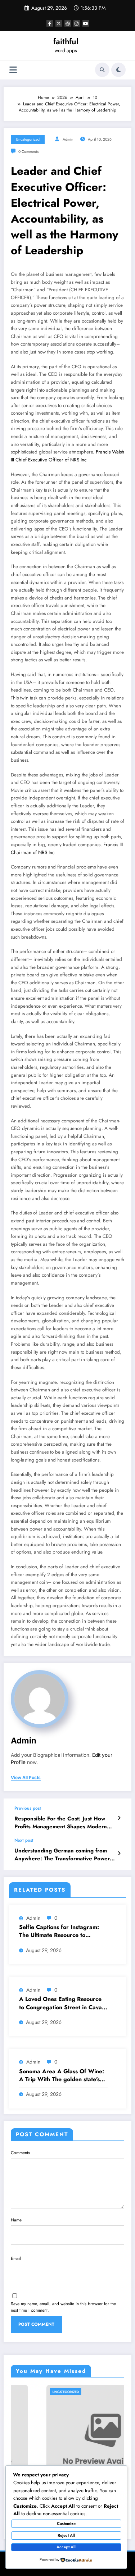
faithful (66, 41)
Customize (66, 2523)
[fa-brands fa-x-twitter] (59, 23)
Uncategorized (28, 139)
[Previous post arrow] (119, 1818)
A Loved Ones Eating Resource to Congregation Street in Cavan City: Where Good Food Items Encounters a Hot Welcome (62, 2003)
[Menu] (13, 70)
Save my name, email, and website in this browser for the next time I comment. (63, 2307)
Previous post (28, 1808)
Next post (24, 1840)
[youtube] (86, 23)
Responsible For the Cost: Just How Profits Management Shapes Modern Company (61, 1823)
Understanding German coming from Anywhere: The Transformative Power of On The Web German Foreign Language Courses (62, 1855)
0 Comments (28, 152)
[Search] (102, 70)
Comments (20, 2153)
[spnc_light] (118, 70)
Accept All (66, 2547)
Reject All (66, 2535)
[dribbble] (68, 23)
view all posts (26, 1778)
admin (68, 139)
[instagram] (77, 23)
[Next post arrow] (119, 1854)
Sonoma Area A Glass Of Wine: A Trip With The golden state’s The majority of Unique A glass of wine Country (62, 2076)
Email (16, 2258)
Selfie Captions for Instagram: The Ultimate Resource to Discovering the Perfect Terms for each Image (59, 1931)
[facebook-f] (50, 23)
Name (16, 2220)
